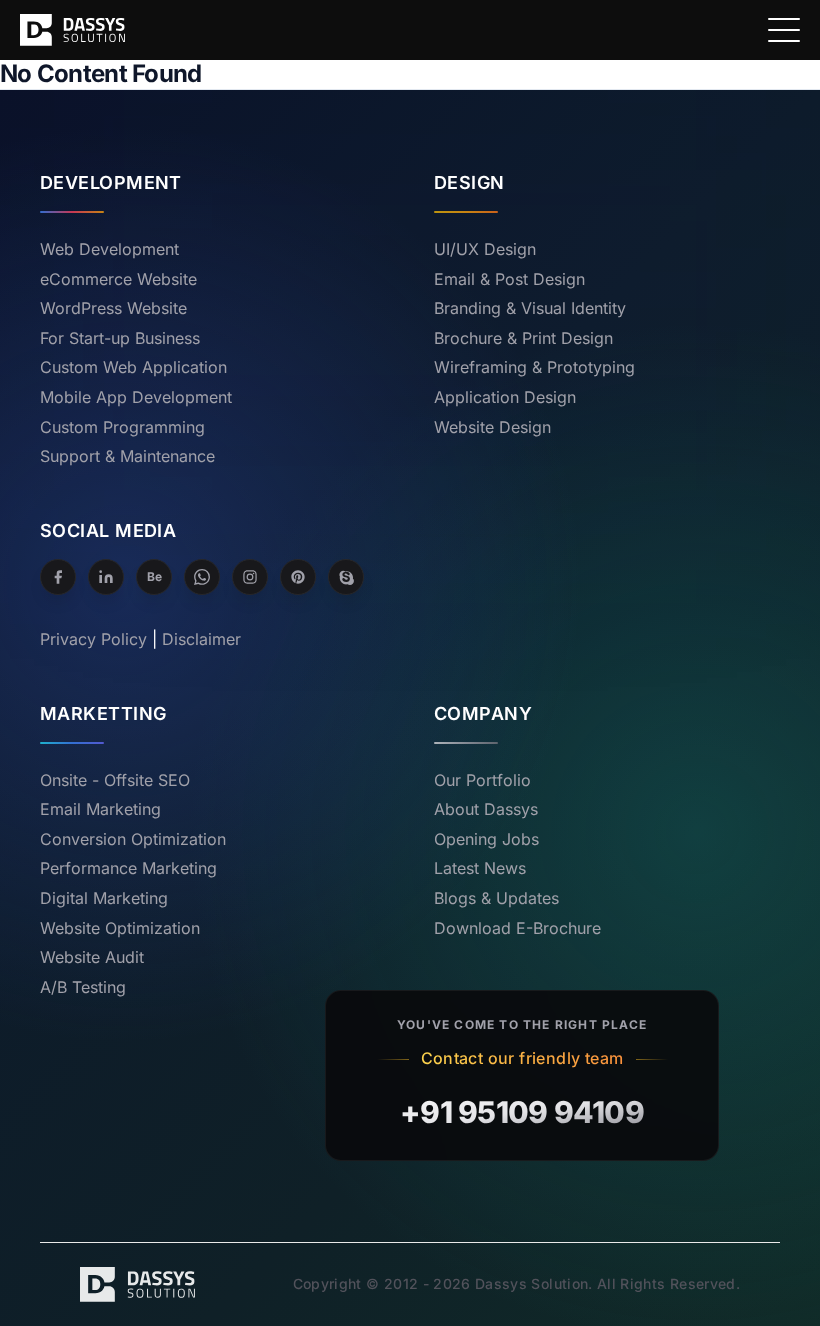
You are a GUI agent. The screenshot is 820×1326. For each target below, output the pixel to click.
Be (154, 576)
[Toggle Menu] (784, 30)
